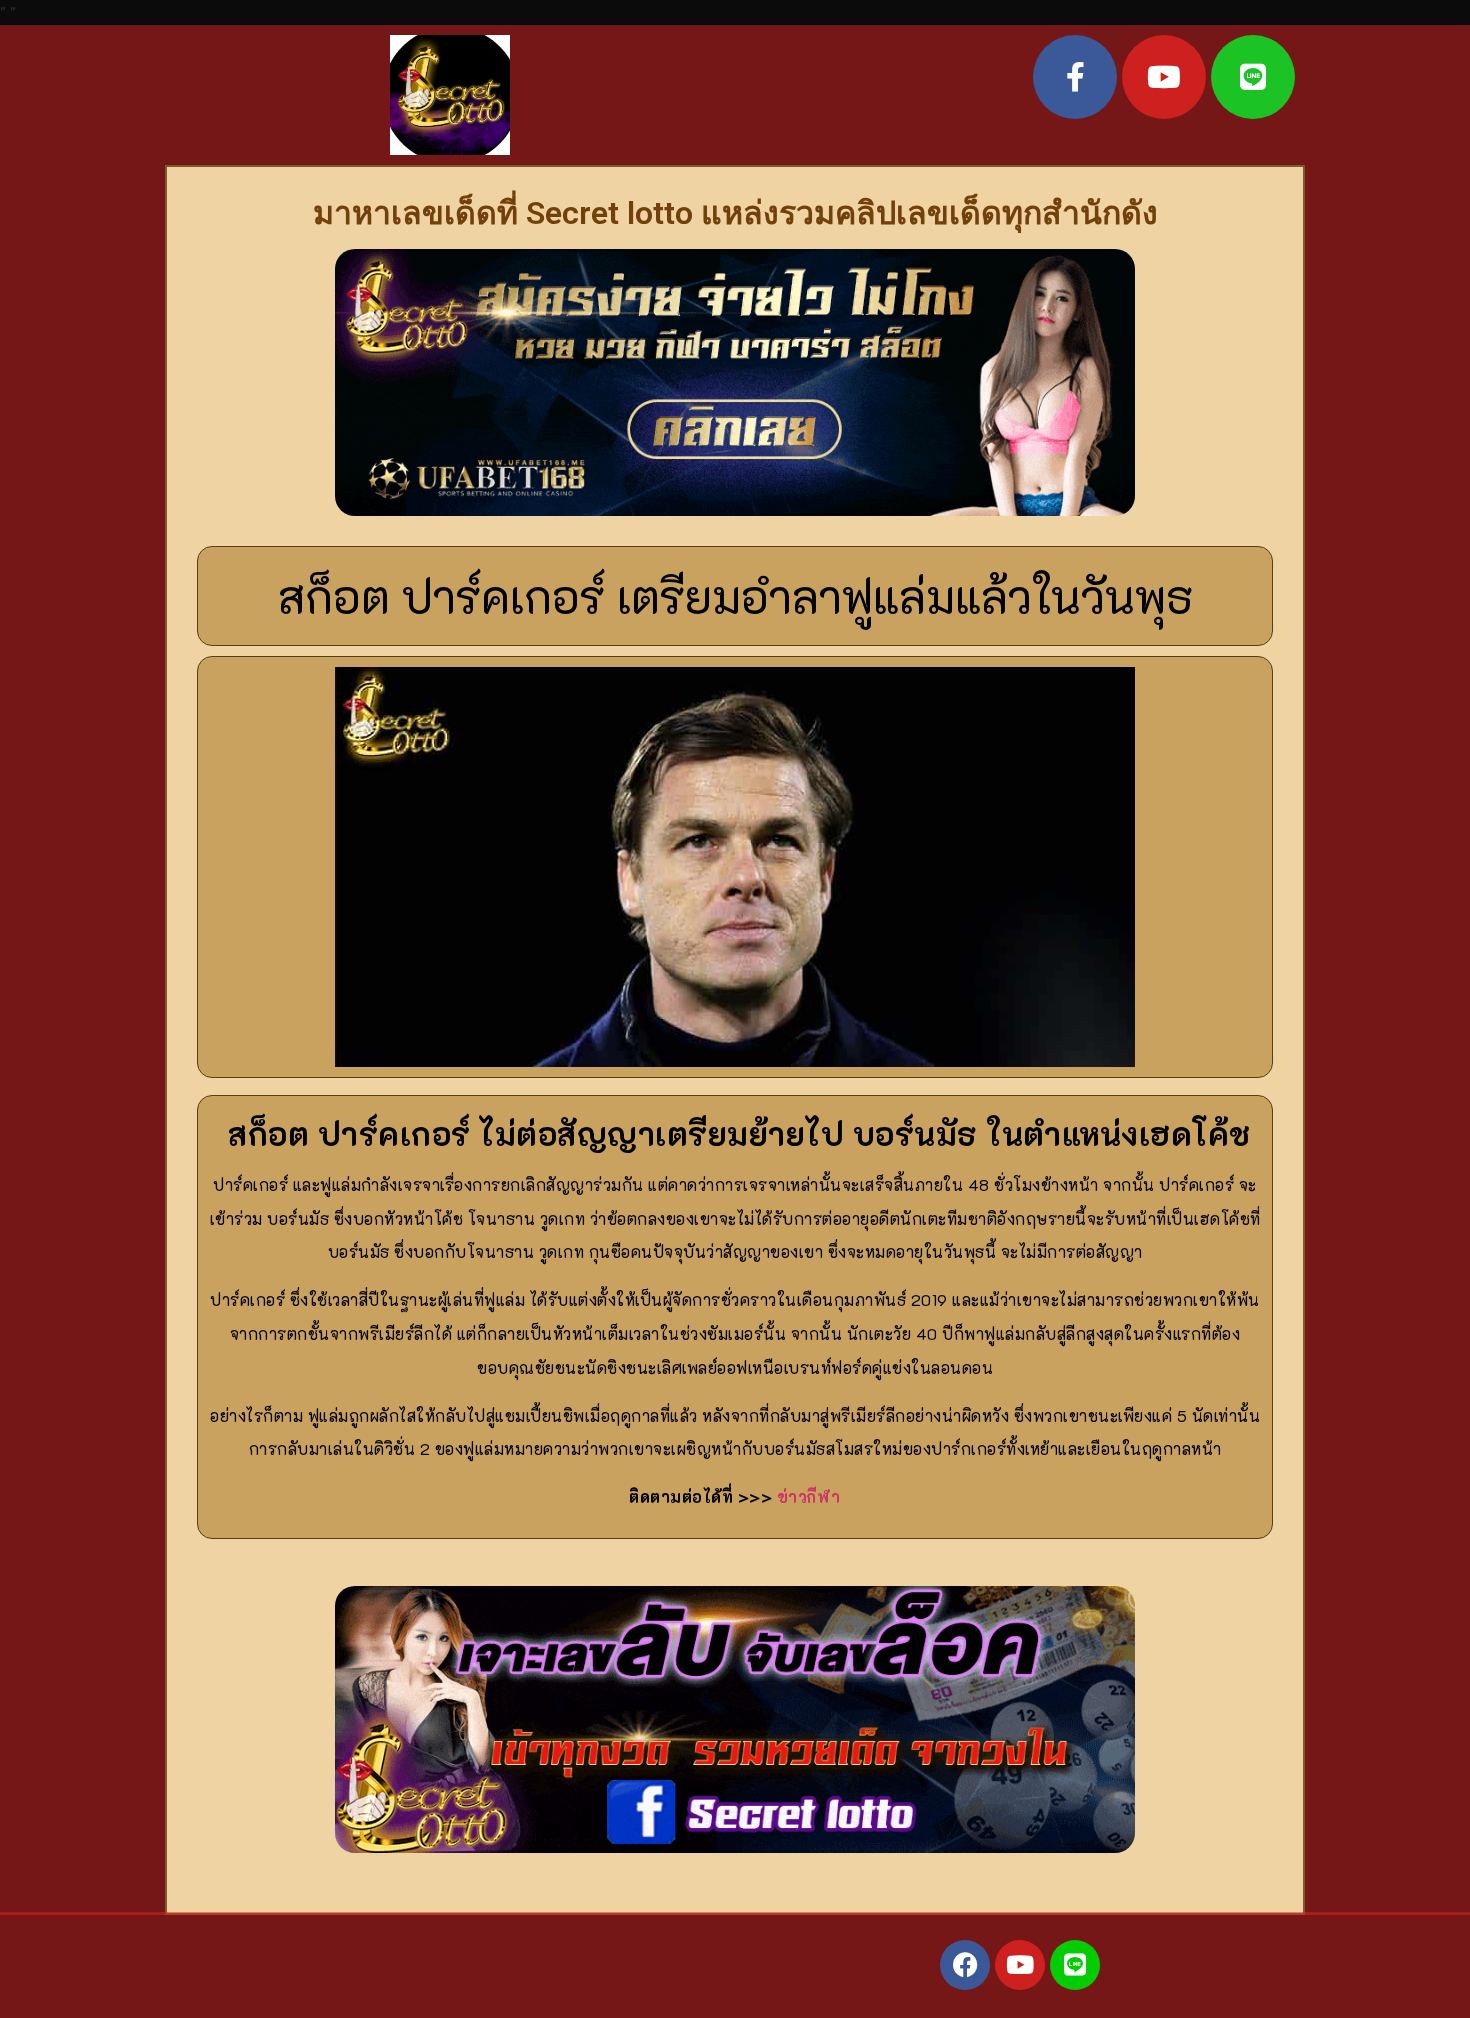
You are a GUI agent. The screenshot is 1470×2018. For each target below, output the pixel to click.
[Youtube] (1164, 77)
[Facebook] (965, 1965)
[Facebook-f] (1075, 77)
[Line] (1253, 77)
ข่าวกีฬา (809, 1496)
